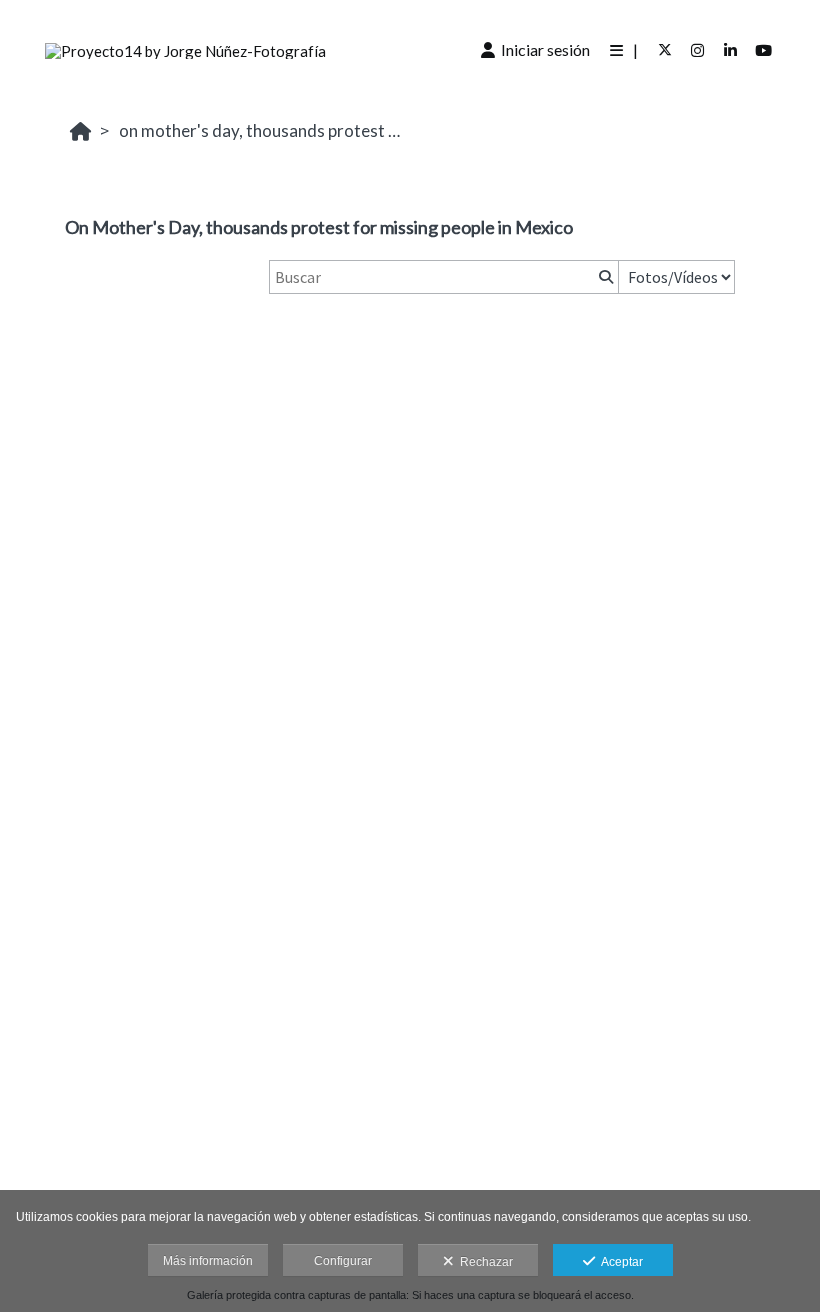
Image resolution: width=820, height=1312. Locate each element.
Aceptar (619, 1262)
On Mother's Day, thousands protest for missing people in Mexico (264, 130)
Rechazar (483, 1262)
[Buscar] (604, 277)
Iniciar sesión (542, 49)
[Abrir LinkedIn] (731, 50)
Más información (208, 1261)
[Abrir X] (665, 50)
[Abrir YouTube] (764, 50)
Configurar (343, 1261)
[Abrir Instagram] (698, 50)
